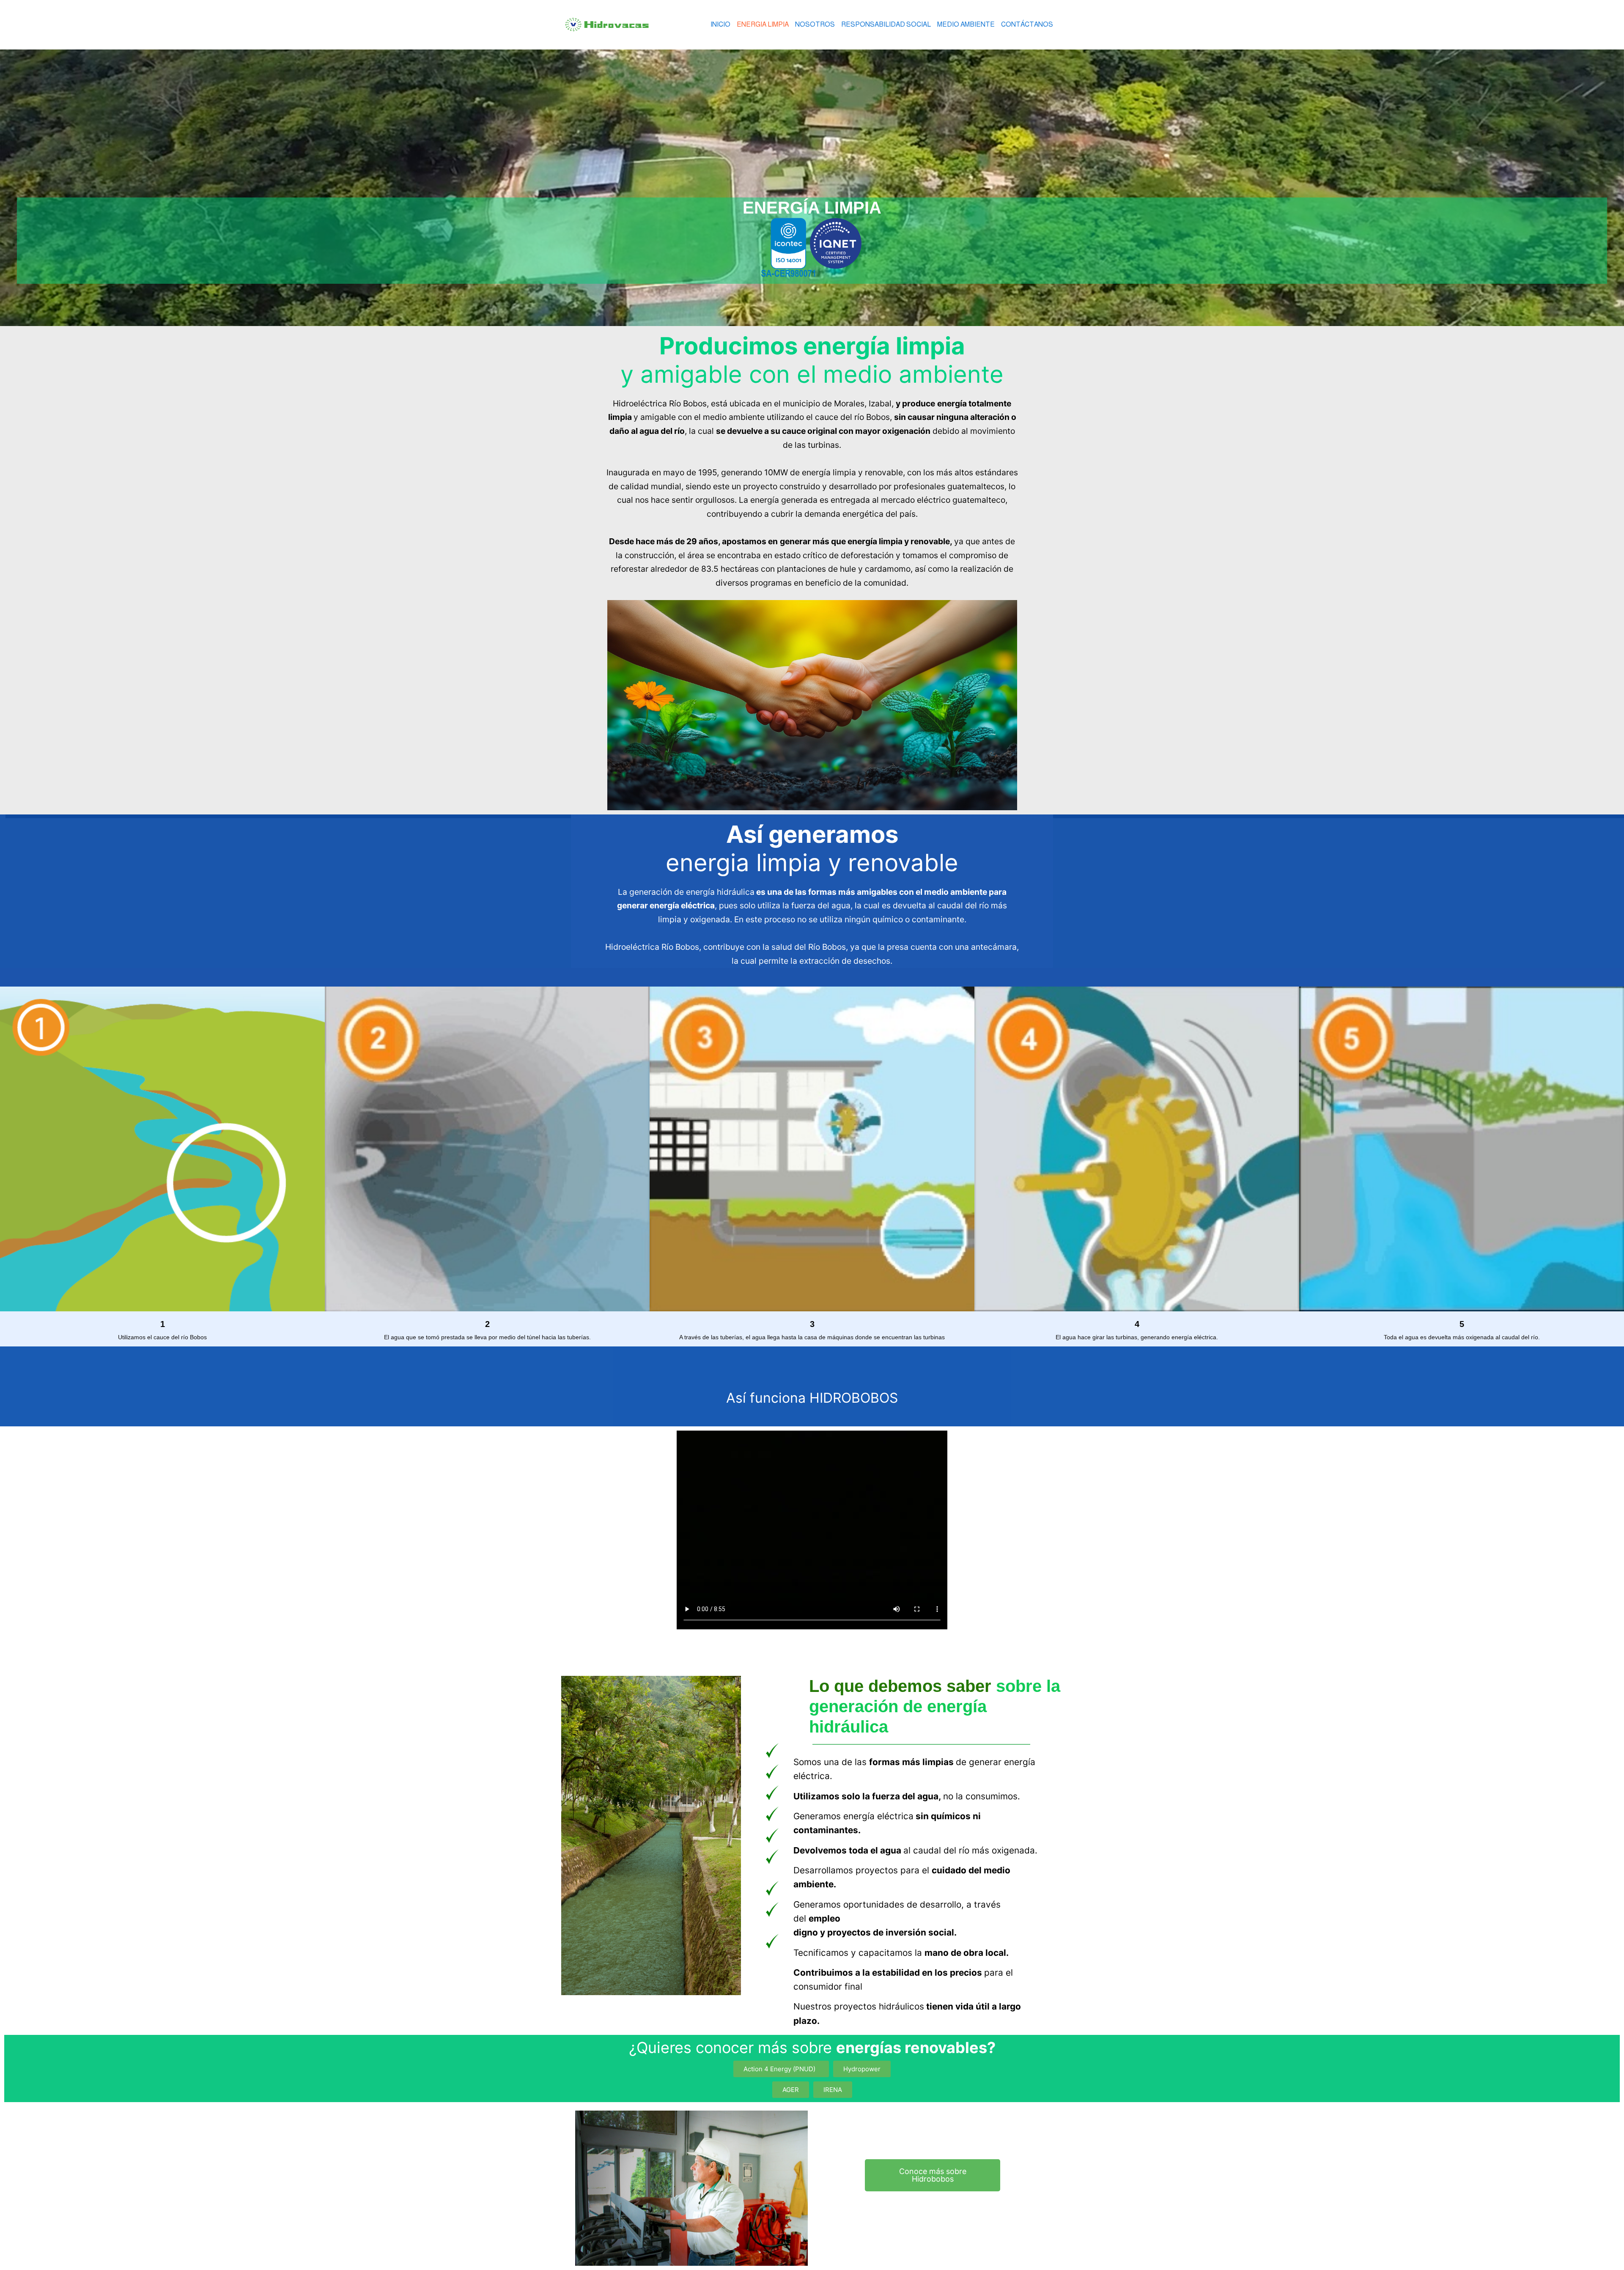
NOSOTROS (815, 24)
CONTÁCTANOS (1027, 24)
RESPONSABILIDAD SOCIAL (886, 24)
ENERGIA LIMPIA (763, 24)
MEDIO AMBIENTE (966, 24)
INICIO (720, 24)
